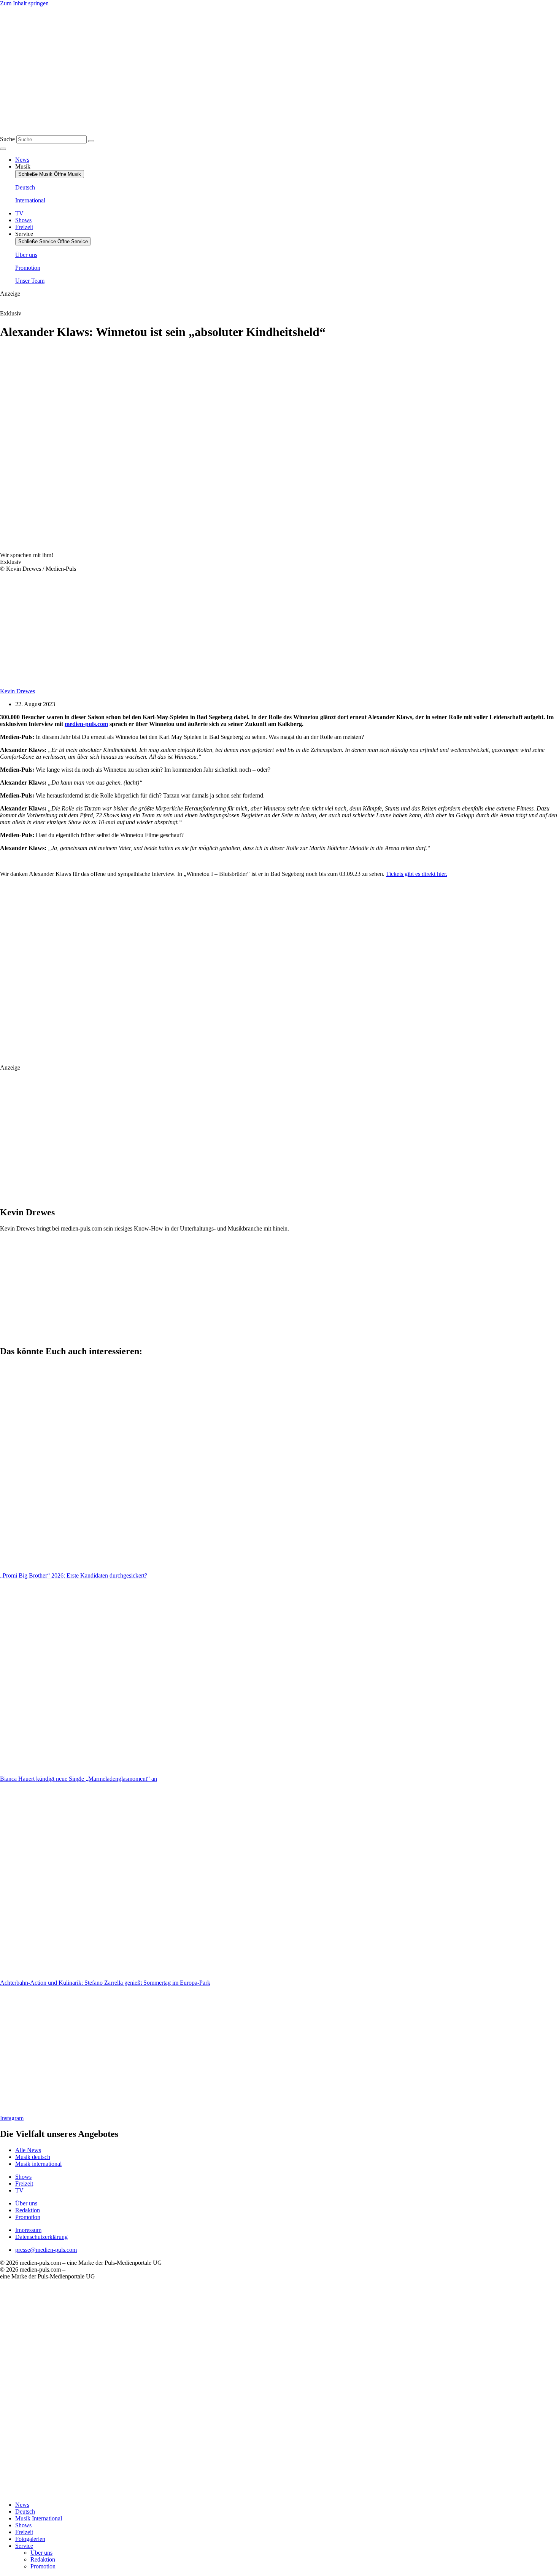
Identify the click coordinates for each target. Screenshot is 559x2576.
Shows (23, 2525)
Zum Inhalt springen (24, 3)
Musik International (39, 2518)
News (22, 2505)
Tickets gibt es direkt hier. (417, 874)
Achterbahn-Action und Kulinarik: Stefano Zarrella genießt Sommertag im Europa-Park (105, 1983)
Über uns (41, 2553)
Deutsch (25, 2512)
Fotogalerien (30, 2539)
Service (24, 2546)
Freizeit (24, 2532)
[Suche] (91, 141)
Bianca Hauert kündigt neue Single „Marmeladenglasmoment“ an (79, 1779)
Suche (7, 139)
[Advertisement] (175, 971)
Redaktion (43, 2559)
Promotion (43, 2566)
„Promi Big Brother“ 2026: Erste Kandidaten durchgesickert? (74, 1575)
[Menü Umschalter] (3, 149)
